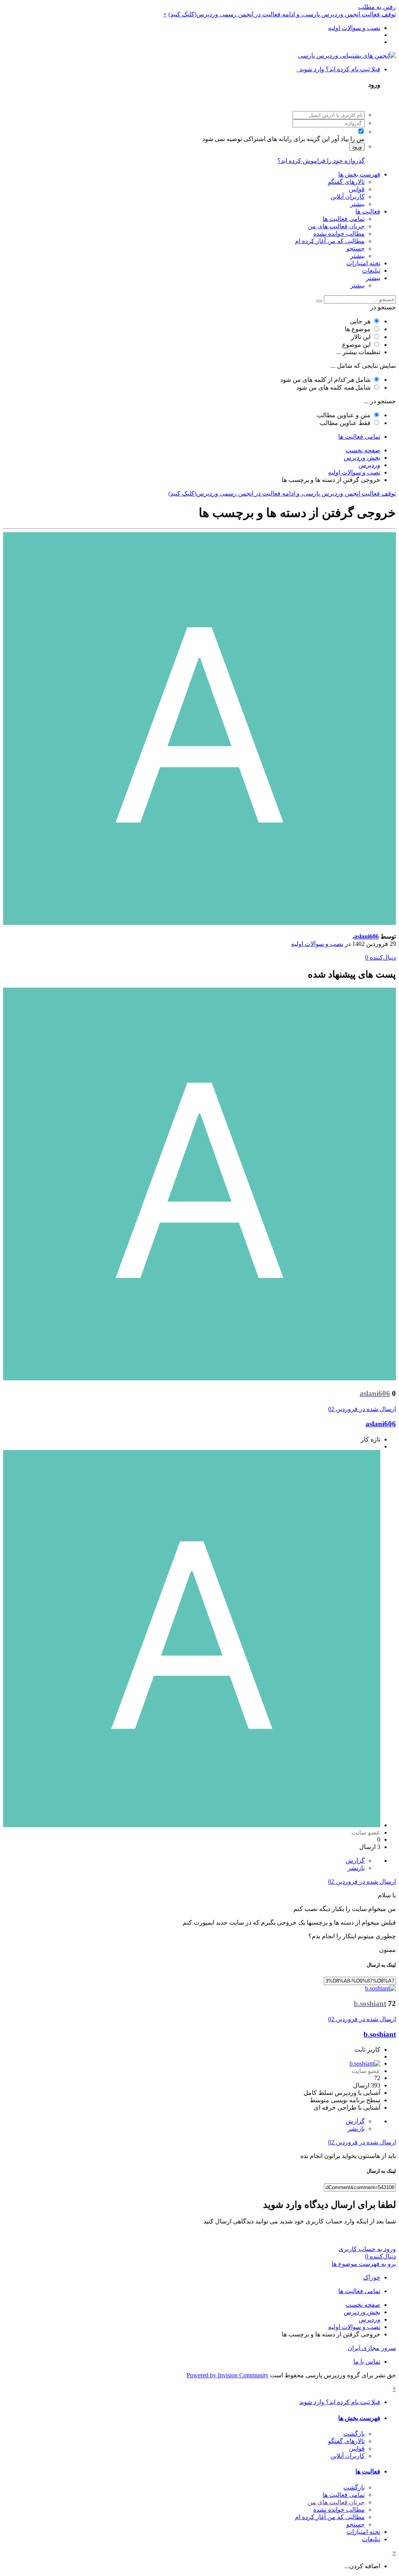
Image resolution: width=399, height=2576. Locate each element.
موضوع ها (358, 329)
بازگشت (354, 2434)
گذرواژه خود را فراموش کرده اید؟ (321, 161)
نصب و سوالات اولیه (317, 944)
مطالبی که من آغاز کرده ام (330, 241)
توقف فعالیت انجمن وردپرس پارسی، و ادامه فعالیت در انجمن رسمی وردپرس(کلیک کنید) (282, 14)
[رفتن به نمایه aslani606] (199, 923)
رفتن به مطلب (377, 7)
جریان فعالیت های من (336, 226)
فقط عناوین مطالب (345, 423)
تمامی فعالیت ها (344, 219)
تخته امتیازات (363, 263)
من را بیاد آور (348, 139)
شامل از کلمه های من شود (325, 380)
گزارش (355, 1861)
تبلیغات (371, 271)
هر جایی (360, 321)
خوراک (372, 2277)
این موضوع (356, 345)
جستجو (356, 248)
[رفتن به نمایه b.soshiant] (380, 1988)
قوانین (357, 189)
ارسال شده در (362, 1409)
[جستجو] (319, 301)
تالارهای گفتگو (346, 182)
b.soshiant (380, 2034)
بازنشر (356, 1868)
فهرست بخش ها (359, 174)
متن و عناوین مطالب (344, 415)
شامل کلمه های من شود (333, 387)
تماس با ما (367, 2362)
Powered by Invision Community (228, 2375)
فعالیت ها (368, 211)
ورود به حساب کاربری (367, 2249)
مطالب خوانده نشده (339, 234)
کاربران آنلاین (348, 197)
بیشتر (358, 204)
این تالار (361, 337)
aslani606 (366, 936)
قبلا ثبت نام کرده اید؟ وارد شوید (338, 69)
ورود (357, 147)
